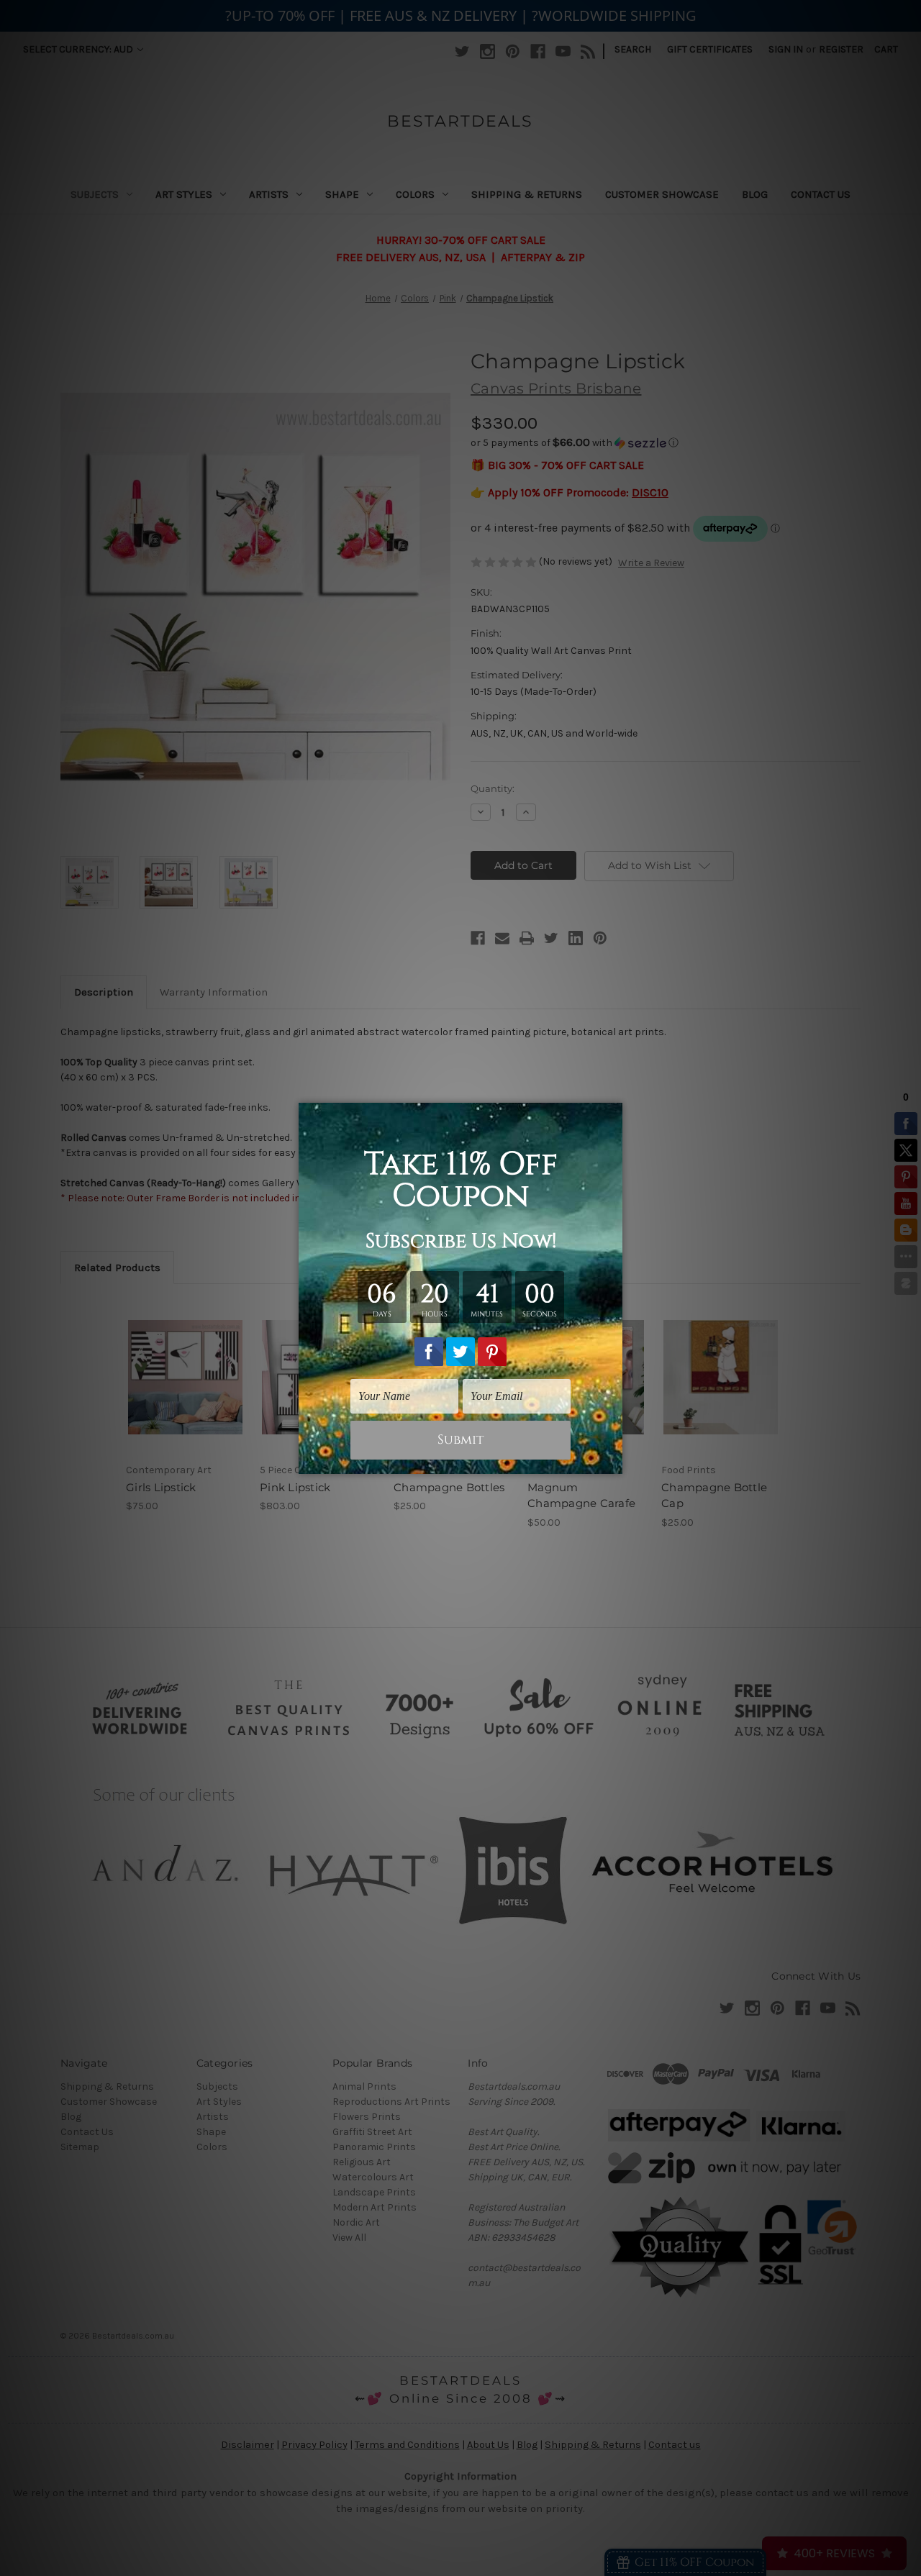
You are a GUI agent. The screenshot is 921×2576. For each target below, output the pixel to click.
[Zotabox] (613, 1461)
